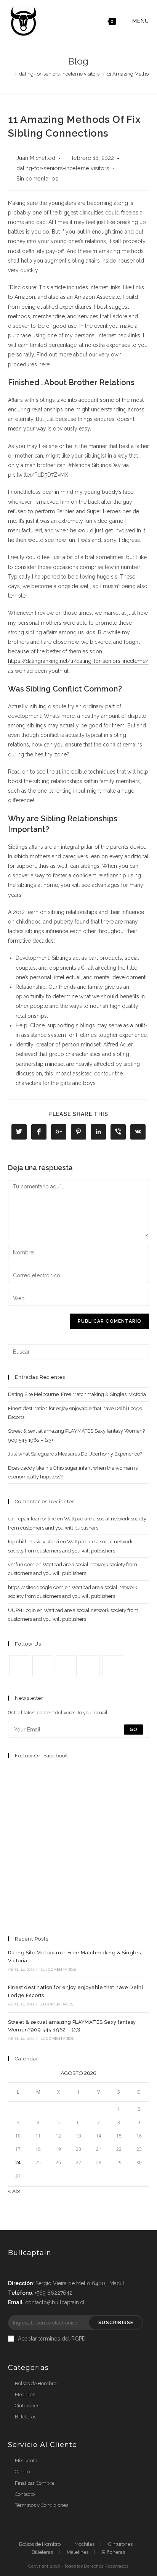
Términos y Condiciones (42, 2505)
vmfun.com (21, 1564)
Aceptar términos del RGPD (52, 2339)
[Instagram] (66, 1666)
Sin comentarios (37, 178)
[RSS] (113, 1666)
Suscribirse (116, 2323)
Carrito (22, 2472)
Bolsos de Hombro (36, 2383)
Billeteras (26, 2417)
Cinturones (27, 2406)
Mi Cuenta (26, 2461)
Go (134, 1730)
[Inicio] (10, 74)
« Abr (14, 2191)
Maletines (78, 2552)
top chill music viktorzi (34, 1542)
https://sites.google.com (36, 1587)
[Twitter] (20, 1666)
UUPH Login (22, 1610)
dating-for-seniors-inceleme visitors (63, 168)
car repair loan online (32, 1519)
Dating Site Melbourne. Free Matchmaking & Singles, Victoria (77, 1394)
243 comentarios (58, 1969)
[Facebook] (43, 1666)
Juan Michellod (36, 158)
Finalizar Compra (34, 2483)
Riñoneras (114, 2552)
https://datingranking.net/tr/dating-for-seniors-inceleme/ (78, 661)
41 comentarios (57, 2004)
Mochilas (25, 2395)
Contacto (25, 2494)
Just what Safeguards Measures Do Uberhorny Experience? (75, 1454)
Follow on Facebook (42, 1756)
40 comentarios (57, 2038)
